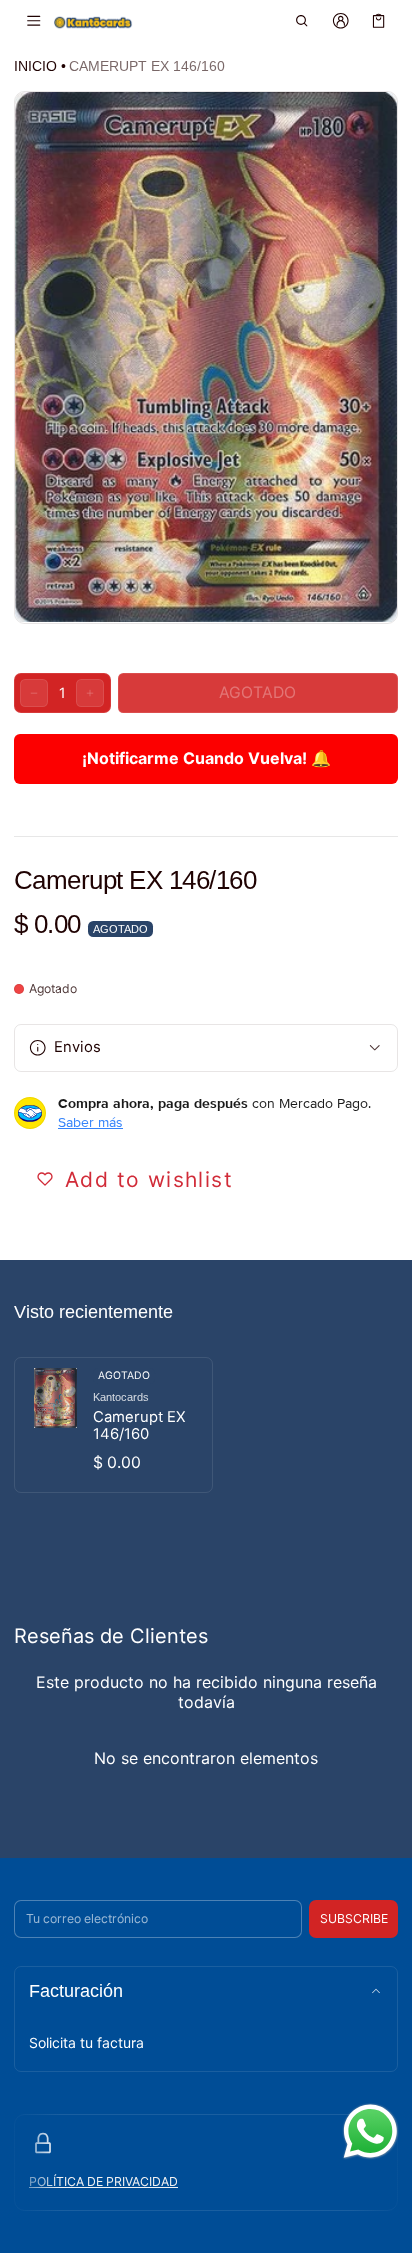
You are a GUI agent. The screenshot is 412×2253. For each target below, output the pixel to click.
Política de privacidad (103, 2181)
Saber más (90, 1122)
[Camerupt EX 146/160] (113, 1425)
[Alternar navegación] (33, 21)
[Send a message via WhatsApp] (370, 2131)
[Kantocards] (93, 21)
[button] (302, 21)
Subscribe (354, 1918)
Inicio (35, 66)
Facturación (76, 1991)
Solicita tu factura (86, 2042)
